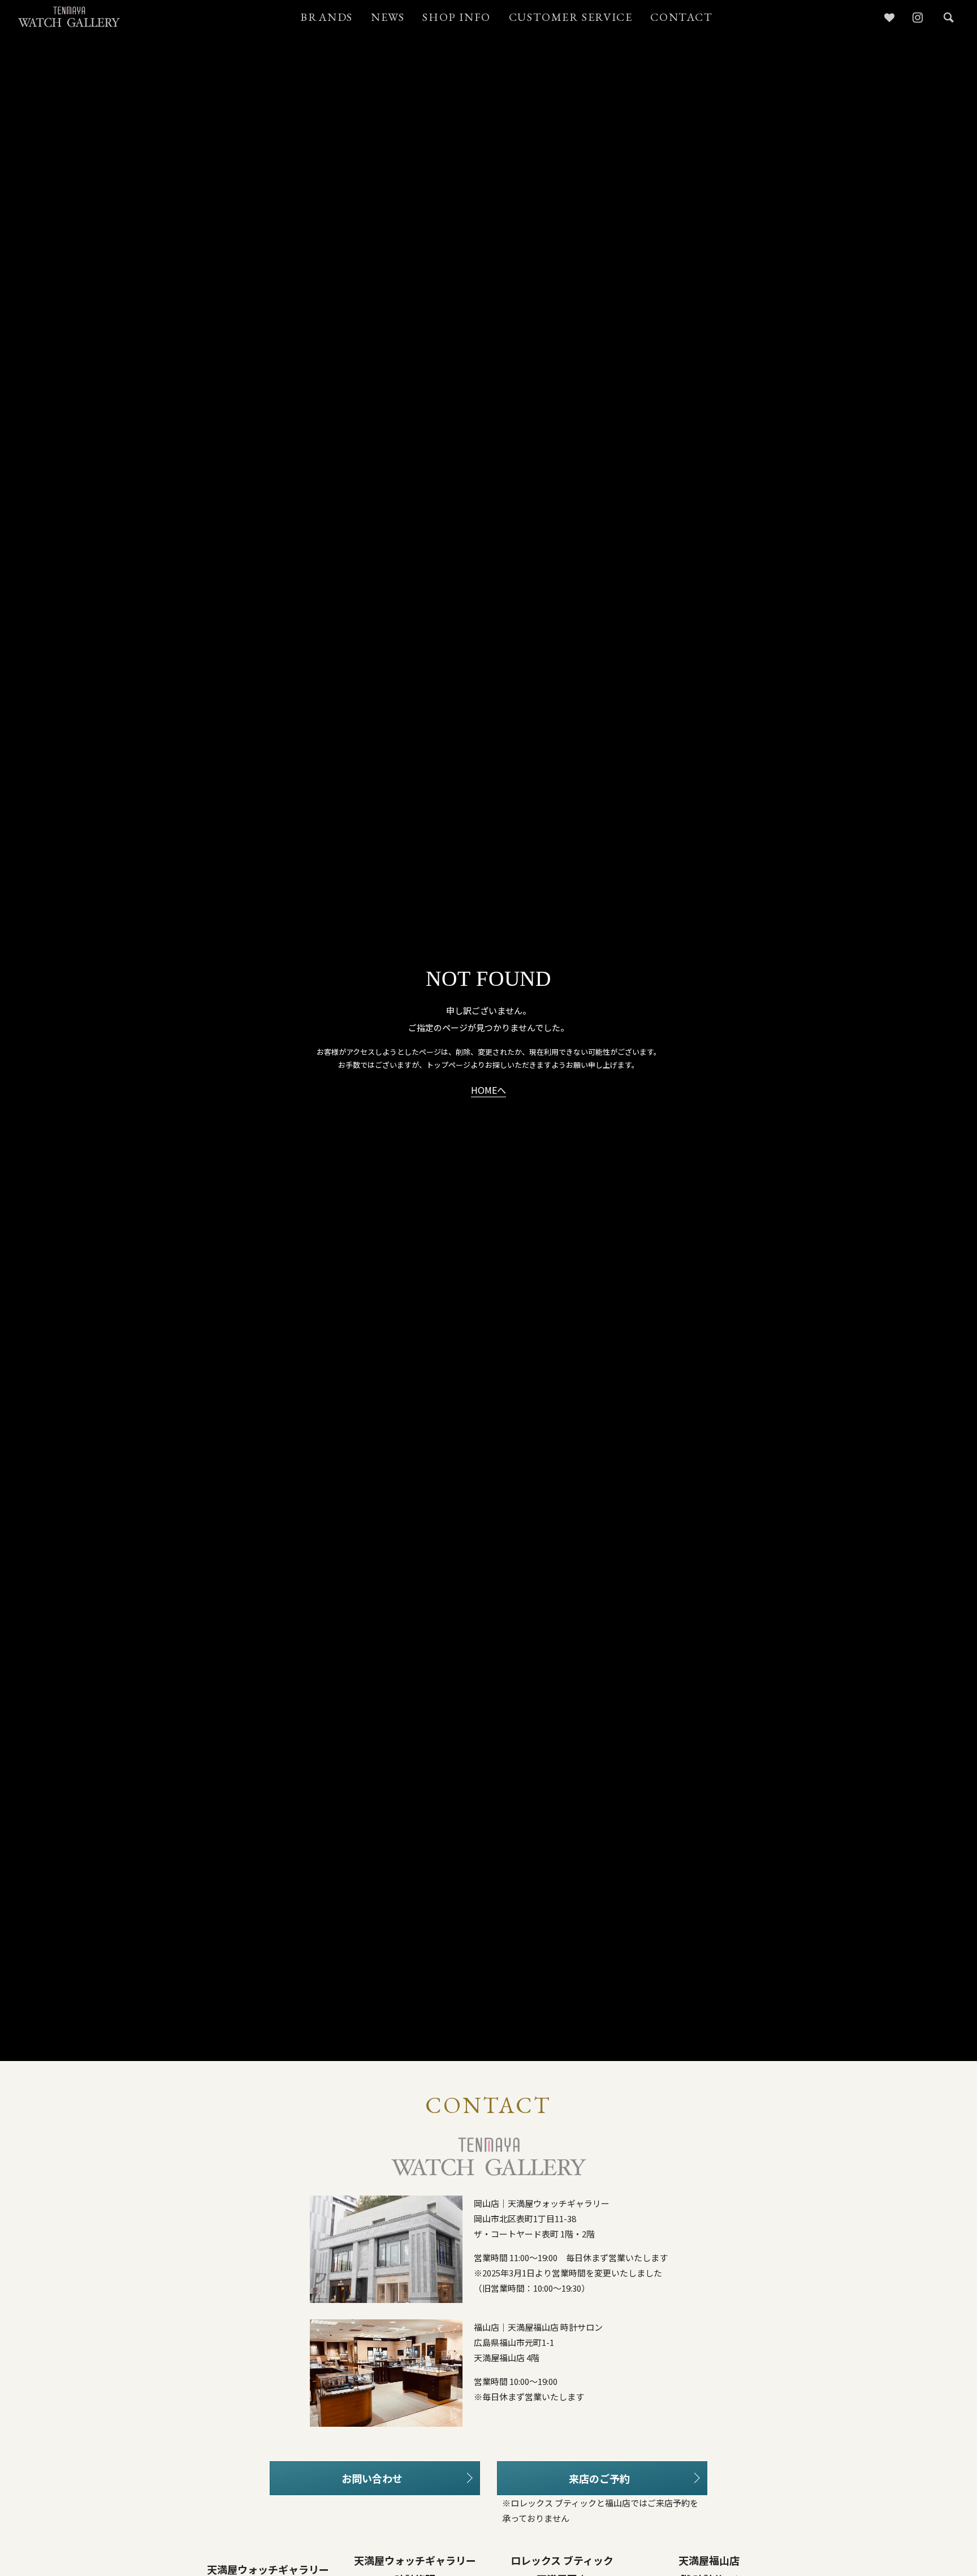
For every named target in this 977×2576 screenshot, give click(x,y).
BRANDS (327, 17)
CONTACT (681, 17)
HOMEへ (488, 1091)
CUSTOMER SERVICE (571, 17)
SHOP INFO (456, 17)
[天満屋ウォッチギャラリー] (69, 17)
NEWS (388, 17)
